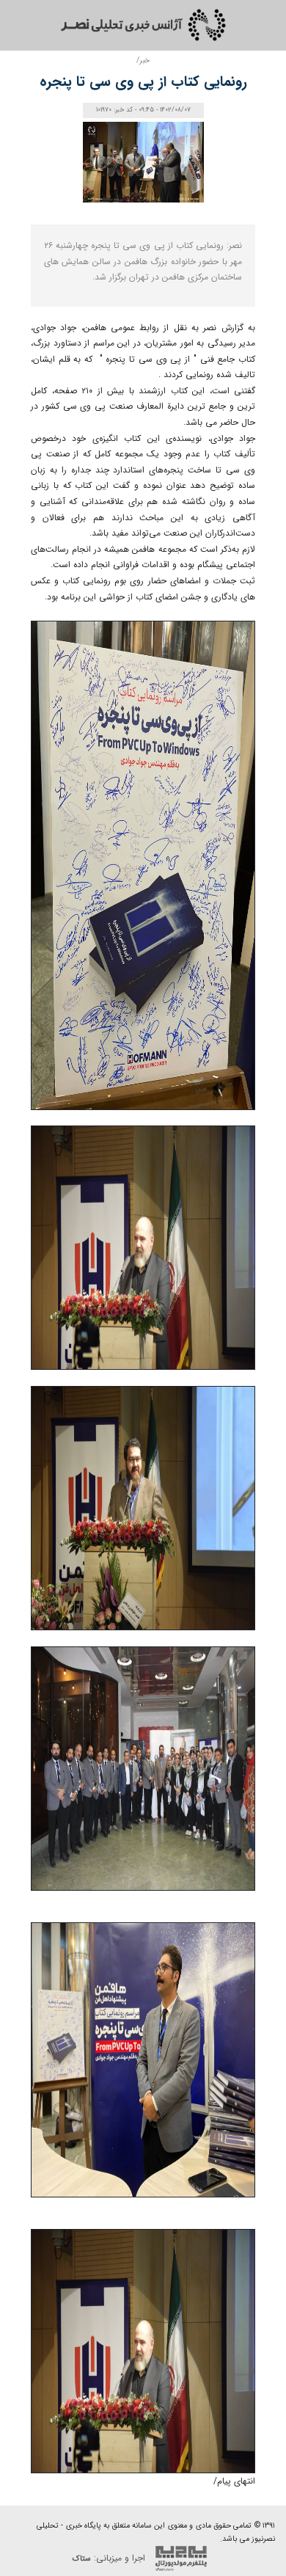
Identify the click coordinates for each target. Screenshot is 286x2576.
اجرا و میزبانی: (110, 2558)
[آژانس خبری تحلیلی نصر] (143, 25)
